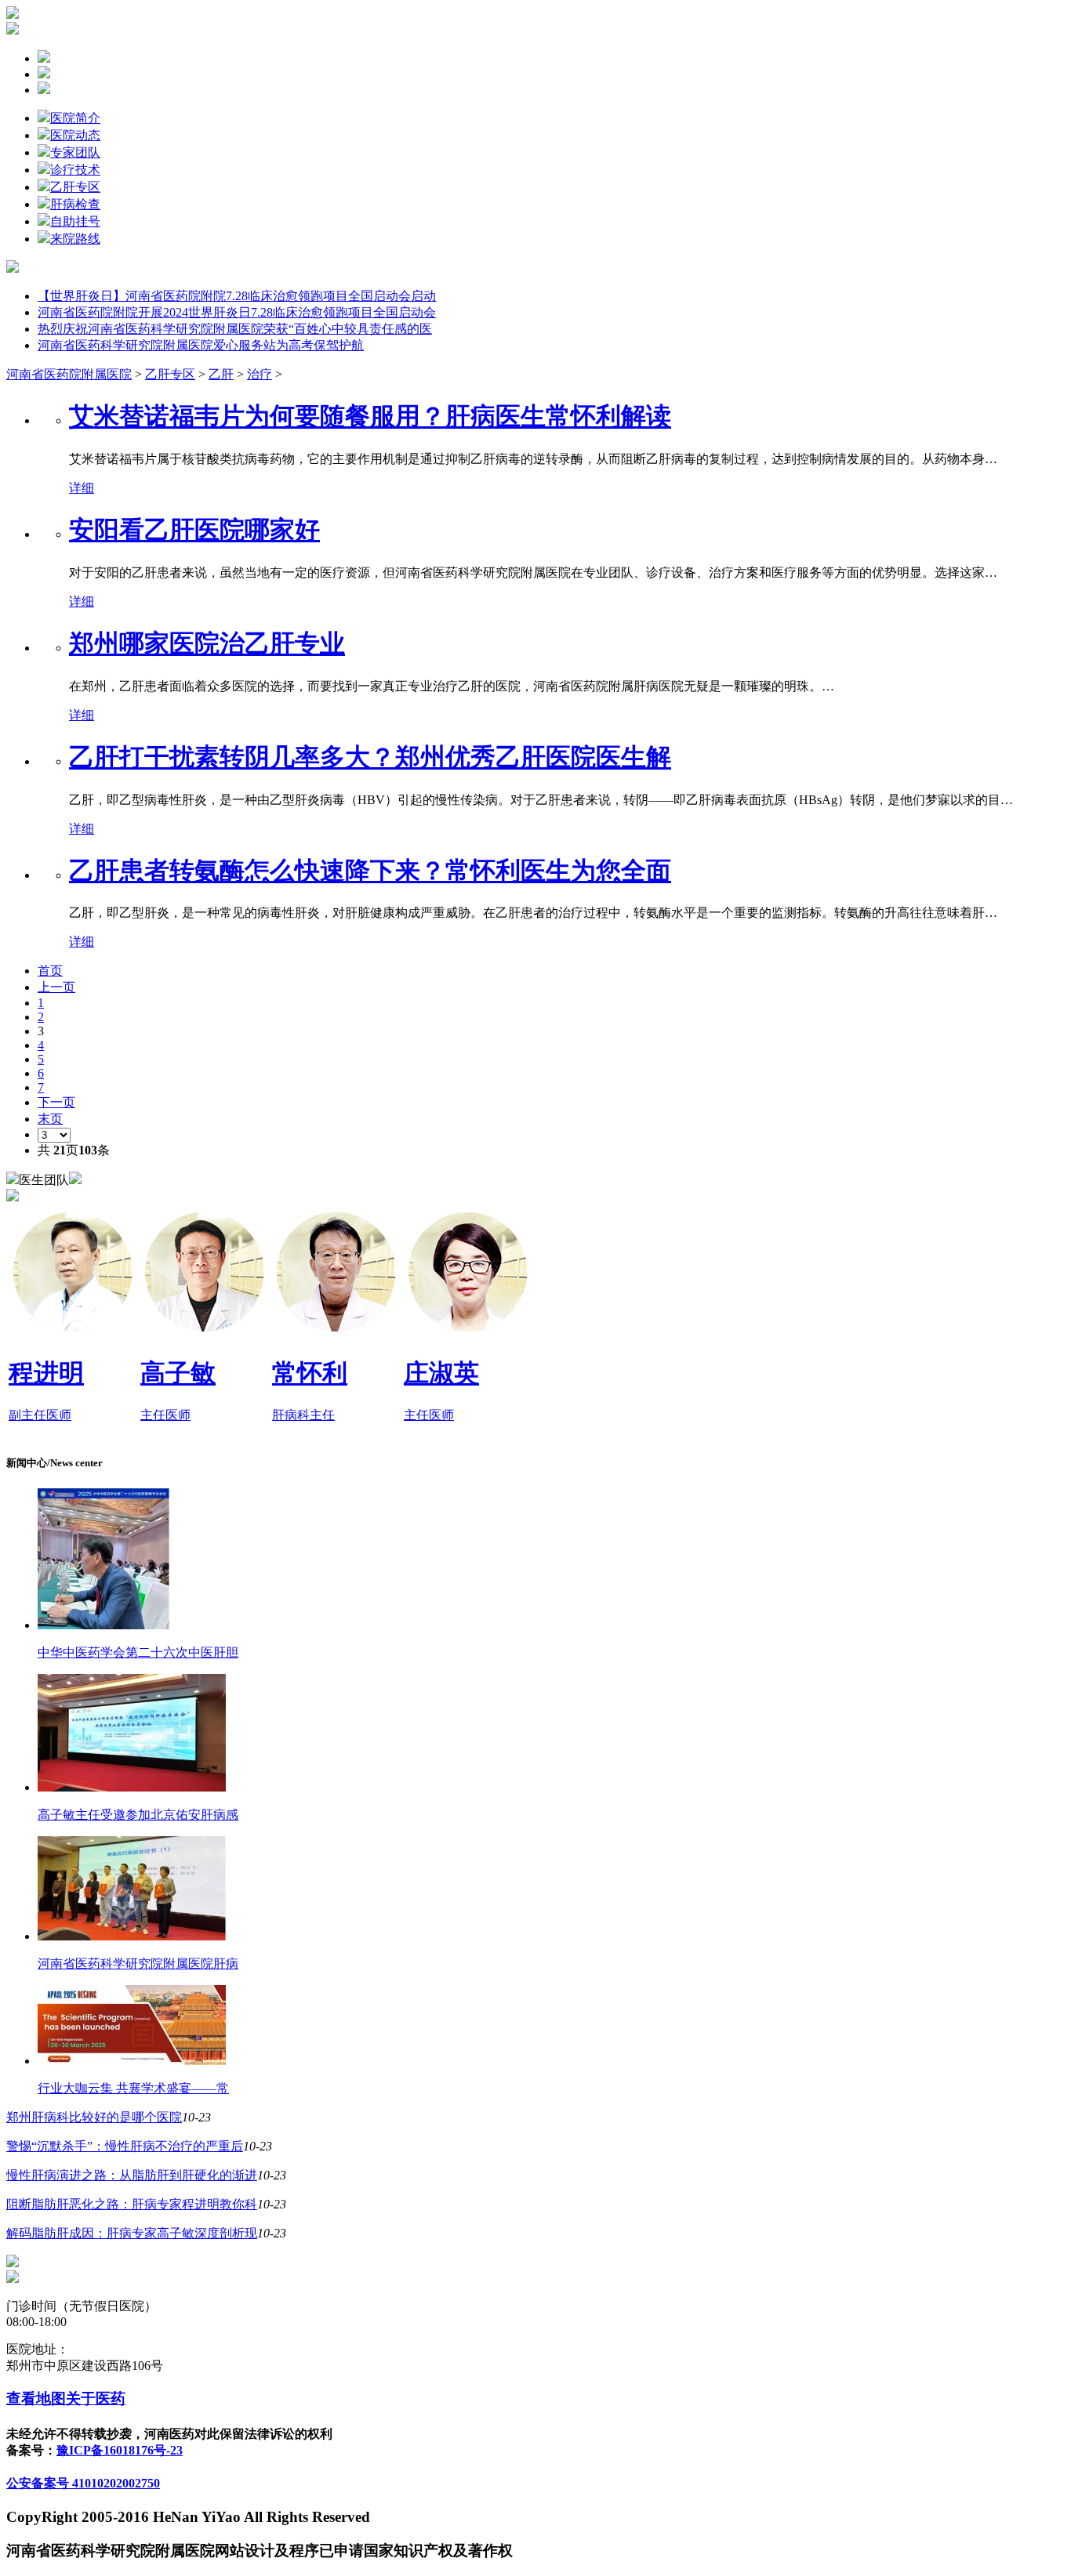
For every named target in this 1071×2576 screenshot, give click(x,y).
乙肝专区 (75, 187)
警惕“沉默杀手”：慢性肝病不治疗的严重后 (125, 2146)
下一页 (56, 1102)
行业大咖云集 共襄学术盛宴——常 (133, 2088)
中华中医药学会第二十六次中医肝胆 (138, 1652)
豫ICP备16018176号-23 (120, 2450)
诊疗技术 (75, 170)
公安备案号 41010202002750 (83, 2483)
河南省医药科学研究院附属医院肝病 (138, 1964)
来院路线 (75, 239)
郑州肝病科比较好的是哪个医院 (94, 2117)
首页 (50, 971)
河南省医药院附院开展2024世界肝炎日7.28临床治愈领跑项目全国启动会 (237, 312)
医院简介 (75, 118)
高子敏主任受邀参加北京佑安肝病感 (138, 1815)
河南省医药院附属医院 (69, 374)
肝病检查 (75, 204)
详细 (82, 488)
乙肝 (221, 374)
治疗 (260, 374)
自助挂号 (75, 221)
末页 (50, 1119)
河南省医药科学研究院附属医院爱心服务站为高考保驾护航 (201, 345)
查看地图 (36, 2398)
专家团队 (75, 152)
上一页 (56, 987)
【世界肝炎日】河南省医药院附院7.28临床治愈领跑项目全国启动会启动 (237, 296)
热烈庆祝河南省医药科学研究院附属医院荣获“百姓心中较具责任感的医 (235, 329)
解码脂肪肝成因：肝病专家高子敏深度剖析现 (132, 2233)
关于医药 (96, 2398)
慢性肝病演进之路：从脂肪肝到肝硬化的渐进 (132, 2175)
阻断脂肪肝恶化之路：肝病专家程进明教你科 (132, 2204)
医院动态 (75, 135)
